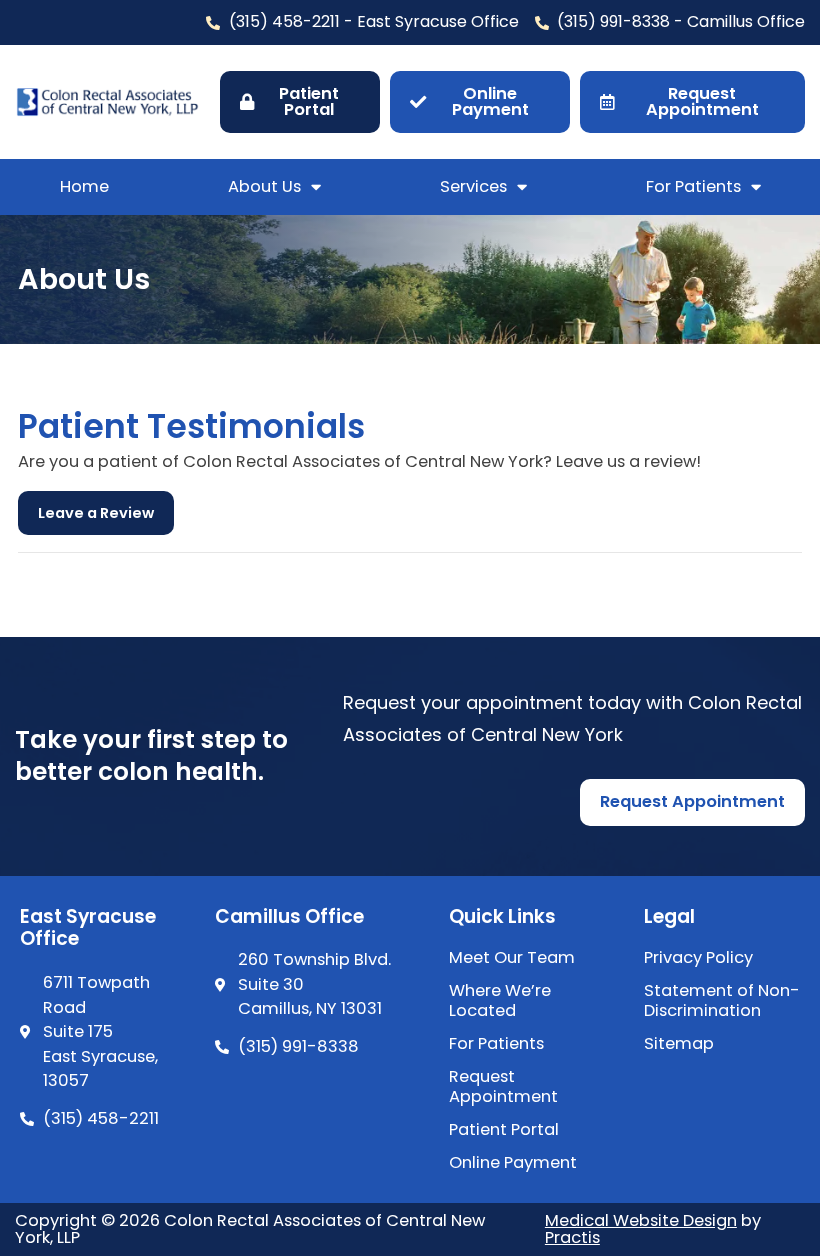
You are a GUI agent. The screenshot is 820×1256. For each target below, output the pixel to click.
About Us (264, 186)
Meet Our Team (512, 958)
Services (473, 186)
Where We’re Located (500, 1001)
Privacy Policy (698, 958)
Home (84, 186)
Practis (572, 1237)
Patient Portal (504, 1130)
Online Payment (513, 1163)
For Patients (693, 186)
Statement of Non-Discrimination (722, 1001)
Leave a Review (96, 513)
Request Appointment (503, 1087)
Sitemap (679, 1044)
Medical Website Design (641, 1220)
